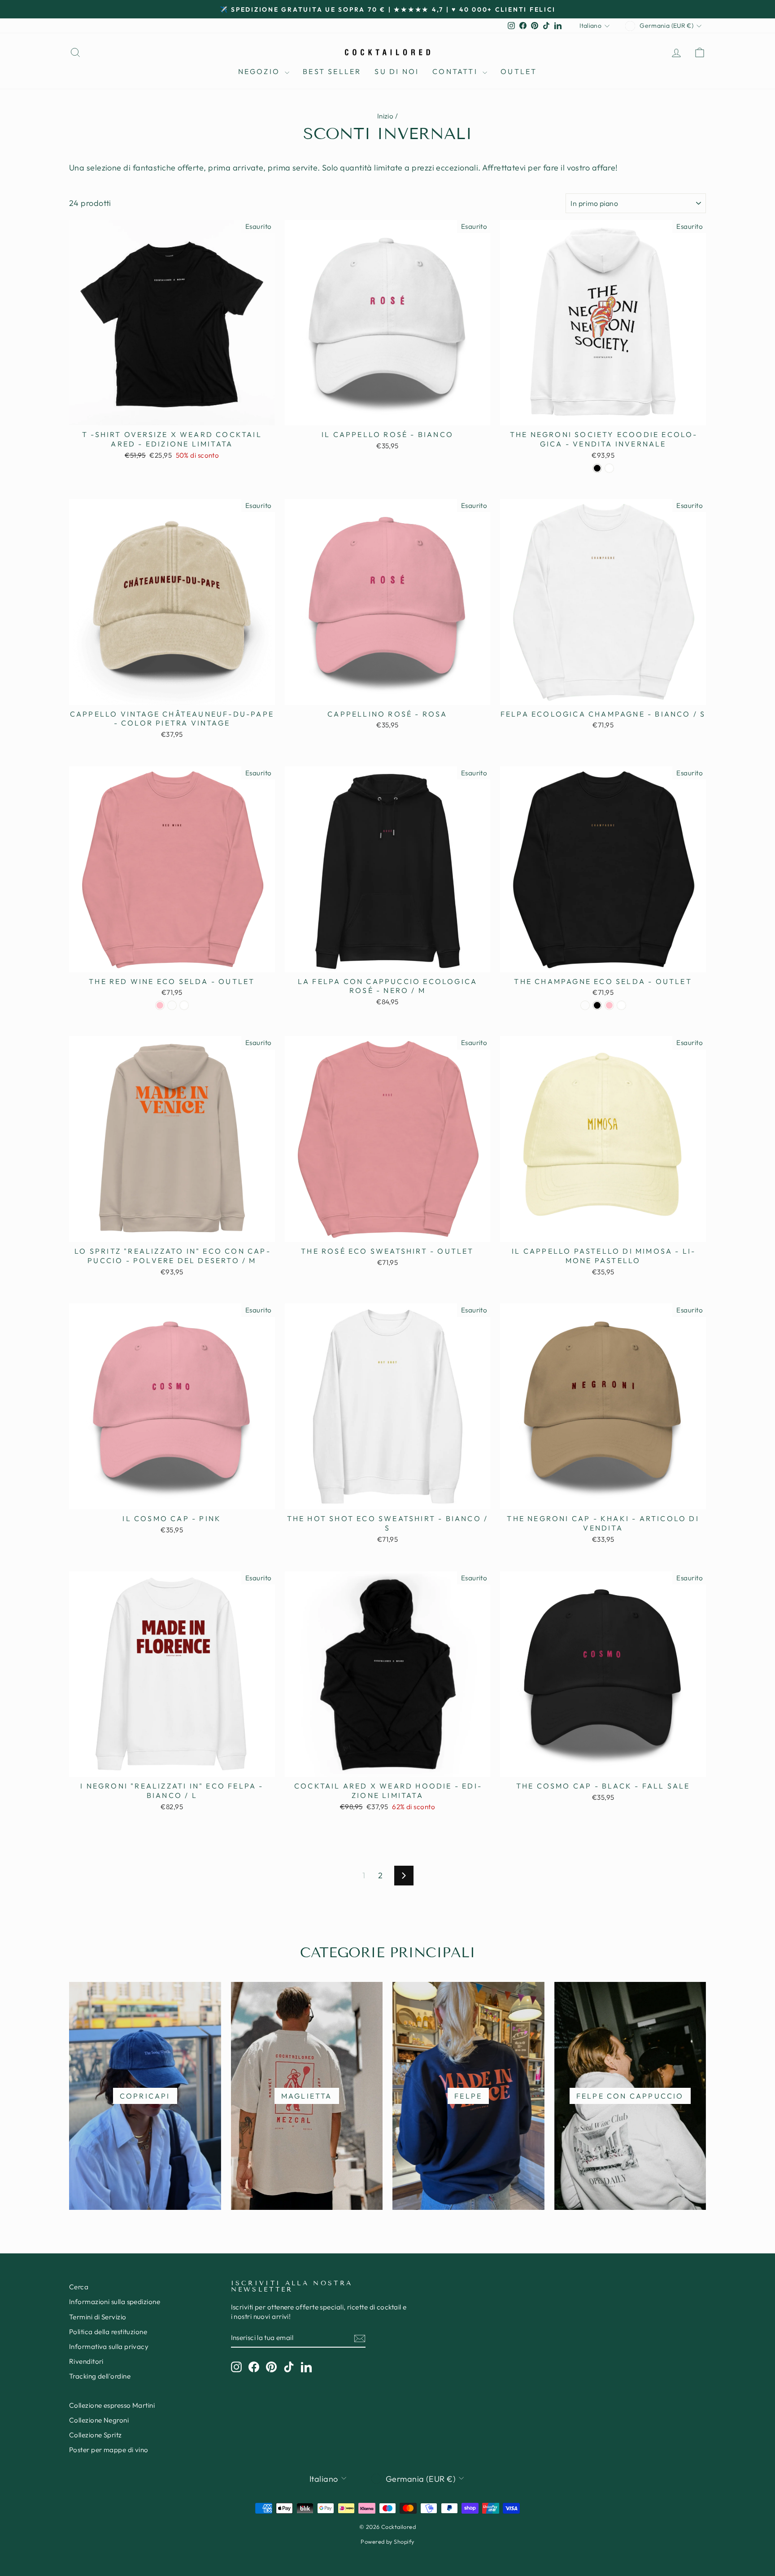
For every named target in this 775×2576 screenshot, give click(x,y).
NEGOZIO (261, 71)
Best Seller (332, 71)
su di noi (397, 71)
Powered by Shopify (387, 2541)
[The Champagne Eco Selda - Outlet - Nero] (597, 1005)
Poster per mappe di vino (109, 2450)
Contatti (456, 71)
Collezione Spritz (96, 2435)
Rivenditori (86, 2361)
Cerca (79, 2287)
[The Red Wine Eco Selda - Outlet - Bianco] (184, 1005)
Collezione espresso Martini (112, 2405)
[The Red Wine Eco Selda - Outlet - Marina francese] (172, 1005)
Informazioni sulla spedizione (115, 2302)
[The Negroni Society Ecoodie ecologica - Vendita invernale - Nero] (597, 468)
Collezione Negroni (99, 2420)
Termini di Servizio (98, 2317)
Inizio (385, 116)
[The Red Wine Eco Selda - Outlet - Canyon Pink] (160, 1005)
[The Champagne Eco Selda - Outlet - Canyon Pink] (609, 1005)
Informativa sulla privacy (109, 2346)
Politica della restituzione (108, 2332)
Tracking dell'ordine (100, 2376)
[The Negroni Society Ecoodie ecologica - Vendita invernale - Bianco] (609, 468)
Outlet (519, 71)
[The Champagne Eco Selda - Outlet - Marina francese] (585, 1005)
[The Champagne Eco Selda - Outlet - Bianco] (621, 1005)
